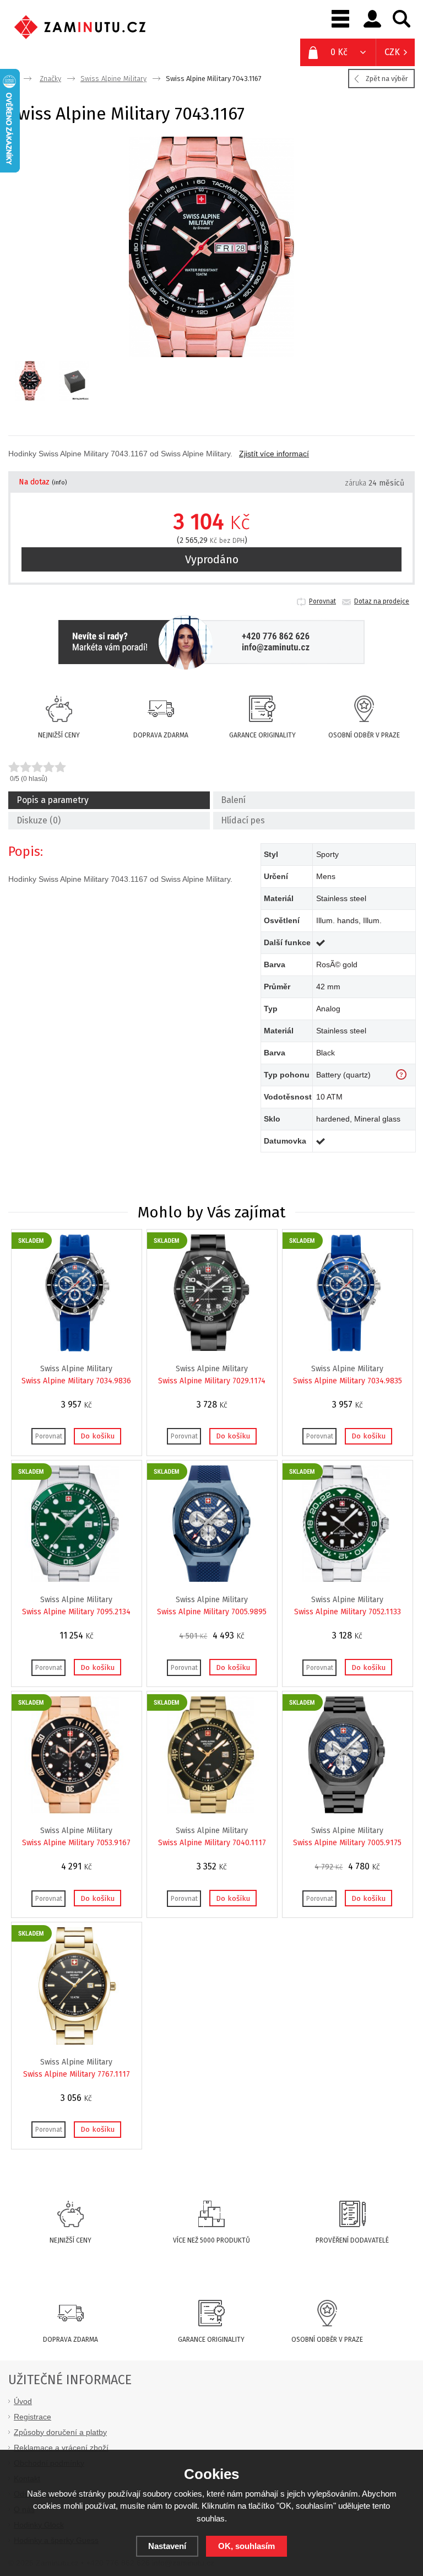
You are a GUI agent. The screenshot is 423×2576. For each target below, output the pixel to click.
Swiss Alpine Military (113, 79)
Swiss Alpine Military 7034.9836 (76, 1381)
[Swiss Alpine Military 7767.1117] (75, 2042)
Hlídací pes (243, 820)
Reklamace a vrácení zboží (61, 2448)
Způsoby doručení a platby (60, 2432)
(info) (59, 483)
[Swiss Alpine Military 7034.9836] (75, 1349)
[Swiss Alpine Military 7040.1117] (211, 1811)
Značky (50, 79)
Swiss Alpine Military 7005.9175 (347, 1843)
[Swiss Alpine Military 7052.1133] (346, 1580)
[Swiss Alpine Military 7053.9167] (75, 1811)
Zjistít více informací (274, 454)
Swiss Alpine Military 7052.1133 (348, 1612)
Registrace (32, 2417)
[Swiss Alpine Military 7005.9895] (211, 1580)
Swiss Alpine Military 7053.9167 (76, 1843)
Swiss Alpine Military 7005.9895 (212, 1612)
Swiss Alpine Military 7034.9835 (348, 1381)
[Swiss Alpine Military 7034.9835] (346, 1349)
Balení (233, 800)
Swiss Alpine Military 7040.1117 (212, 1843)
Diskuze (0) (39, 820)
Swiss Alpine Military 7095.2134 (76, 1612)
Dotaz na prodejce (382, 601)
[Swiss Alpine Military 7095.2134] (75, 1580)
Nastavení (167, 2546)
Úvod (23, 2401)
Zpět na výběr (387, 79)
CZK (392, 52)
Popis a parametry (53, 800)
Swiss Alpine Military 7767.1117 (77, 2074)
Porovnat (322, 601)
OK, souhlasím (246, 2546)
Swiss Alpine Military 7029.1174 (212, 1381)
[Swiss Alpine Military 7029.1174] (211, 1349)
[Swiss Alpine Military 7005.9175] (346, 1811)
